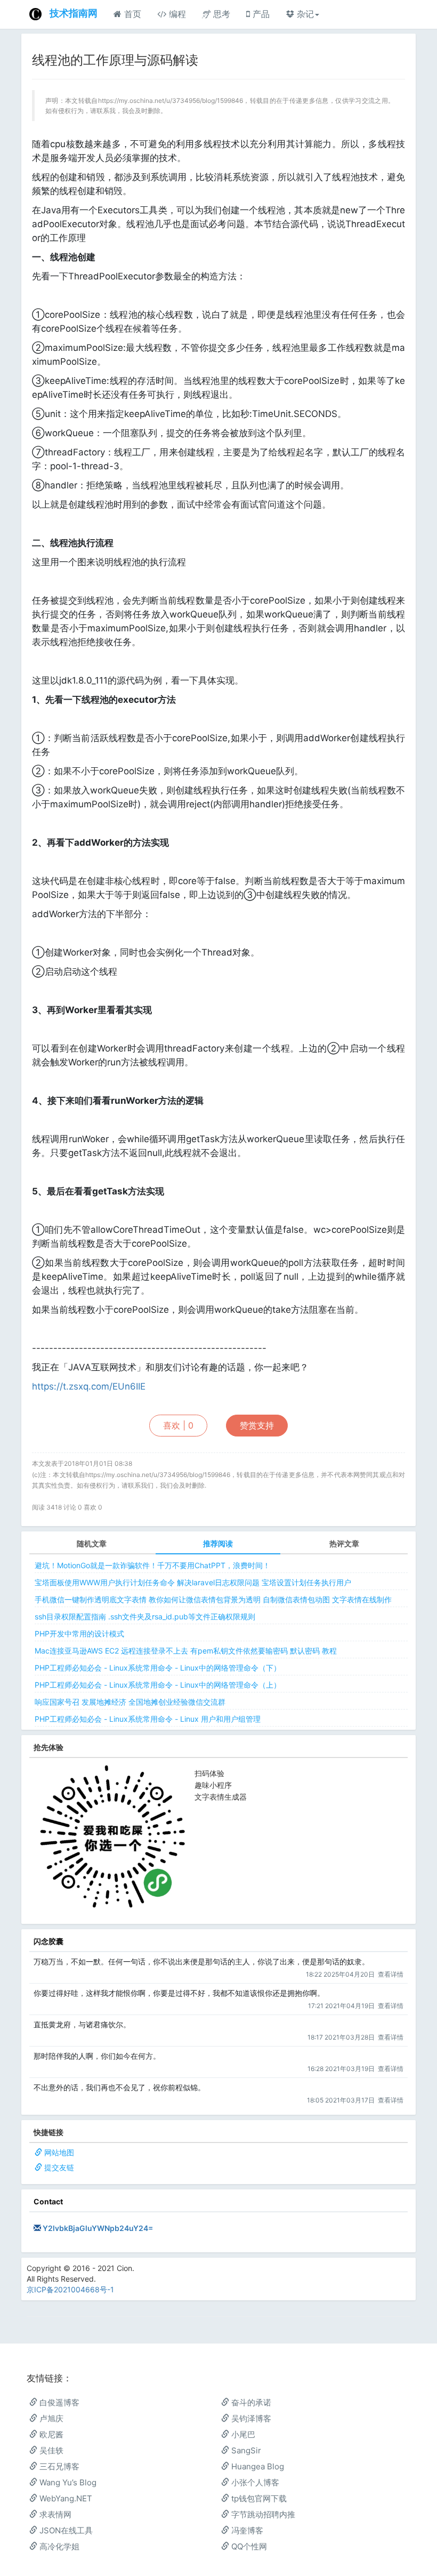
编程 (176, 14)
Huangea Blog (257, 2466)
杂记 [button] (304, 14)
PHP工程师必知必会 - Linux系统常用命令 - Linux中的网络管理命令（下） (158, 1668)
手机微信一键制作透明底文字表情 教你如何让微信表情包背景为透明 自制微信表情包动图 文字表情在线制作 (213, 1599)
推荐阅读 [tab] (218, 1543)
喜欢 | (178, 1425)
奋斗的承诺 (250, 2402)
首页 (131, 14)
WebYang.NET (65, 2498)
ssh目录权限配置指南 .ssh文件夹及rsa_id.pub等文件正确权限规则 (145, 1616)
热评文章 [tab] (344, 1543)
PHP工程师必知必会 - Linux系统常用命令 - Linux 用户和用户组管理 (148, 1719)
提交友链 (59, 2167)
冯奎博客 (246, 2530)
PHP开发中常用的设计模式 (79, 1634)
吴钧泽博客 (250, 2418)
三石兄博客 (58, 2466)
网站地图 (59, 2152)
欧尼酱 (50, 2434)
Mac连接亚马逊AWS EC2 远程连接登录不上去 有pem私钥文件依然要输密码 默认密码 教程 (186, 1651)
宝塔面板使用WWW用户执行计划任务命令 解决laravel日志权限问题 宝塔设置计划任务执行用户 (193, 1582)
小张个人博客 (254, 2482)
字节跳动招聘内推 (262, 2514)
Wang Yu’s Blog (67, 2482)
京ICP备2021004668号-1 (70, 2289)
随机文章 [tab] (92, 1543)
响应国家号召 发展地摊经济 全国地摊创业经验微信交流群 (130, 1702)
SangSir (245, 2450)
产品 (260, 14)
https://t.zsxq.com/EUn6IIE (89, 1386)
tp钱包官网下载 (258, 2498)
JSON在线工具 (65, 2530)
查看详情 (391, 1974)
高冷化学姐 (58, 2546)
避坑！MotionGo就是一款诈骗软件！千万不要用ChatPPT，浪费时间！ (152, 1565)
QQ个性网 (248, 2546)
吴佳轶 (50, 2450)
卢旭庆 (50, 2418)
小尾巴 (242, 2434)
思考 (220, 14)
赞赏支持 (257, 1425)
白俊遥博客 (58, 2402)
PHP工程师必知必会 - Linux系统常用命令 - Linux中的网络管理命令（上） (158, 1685)
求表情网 (54, 2514)
